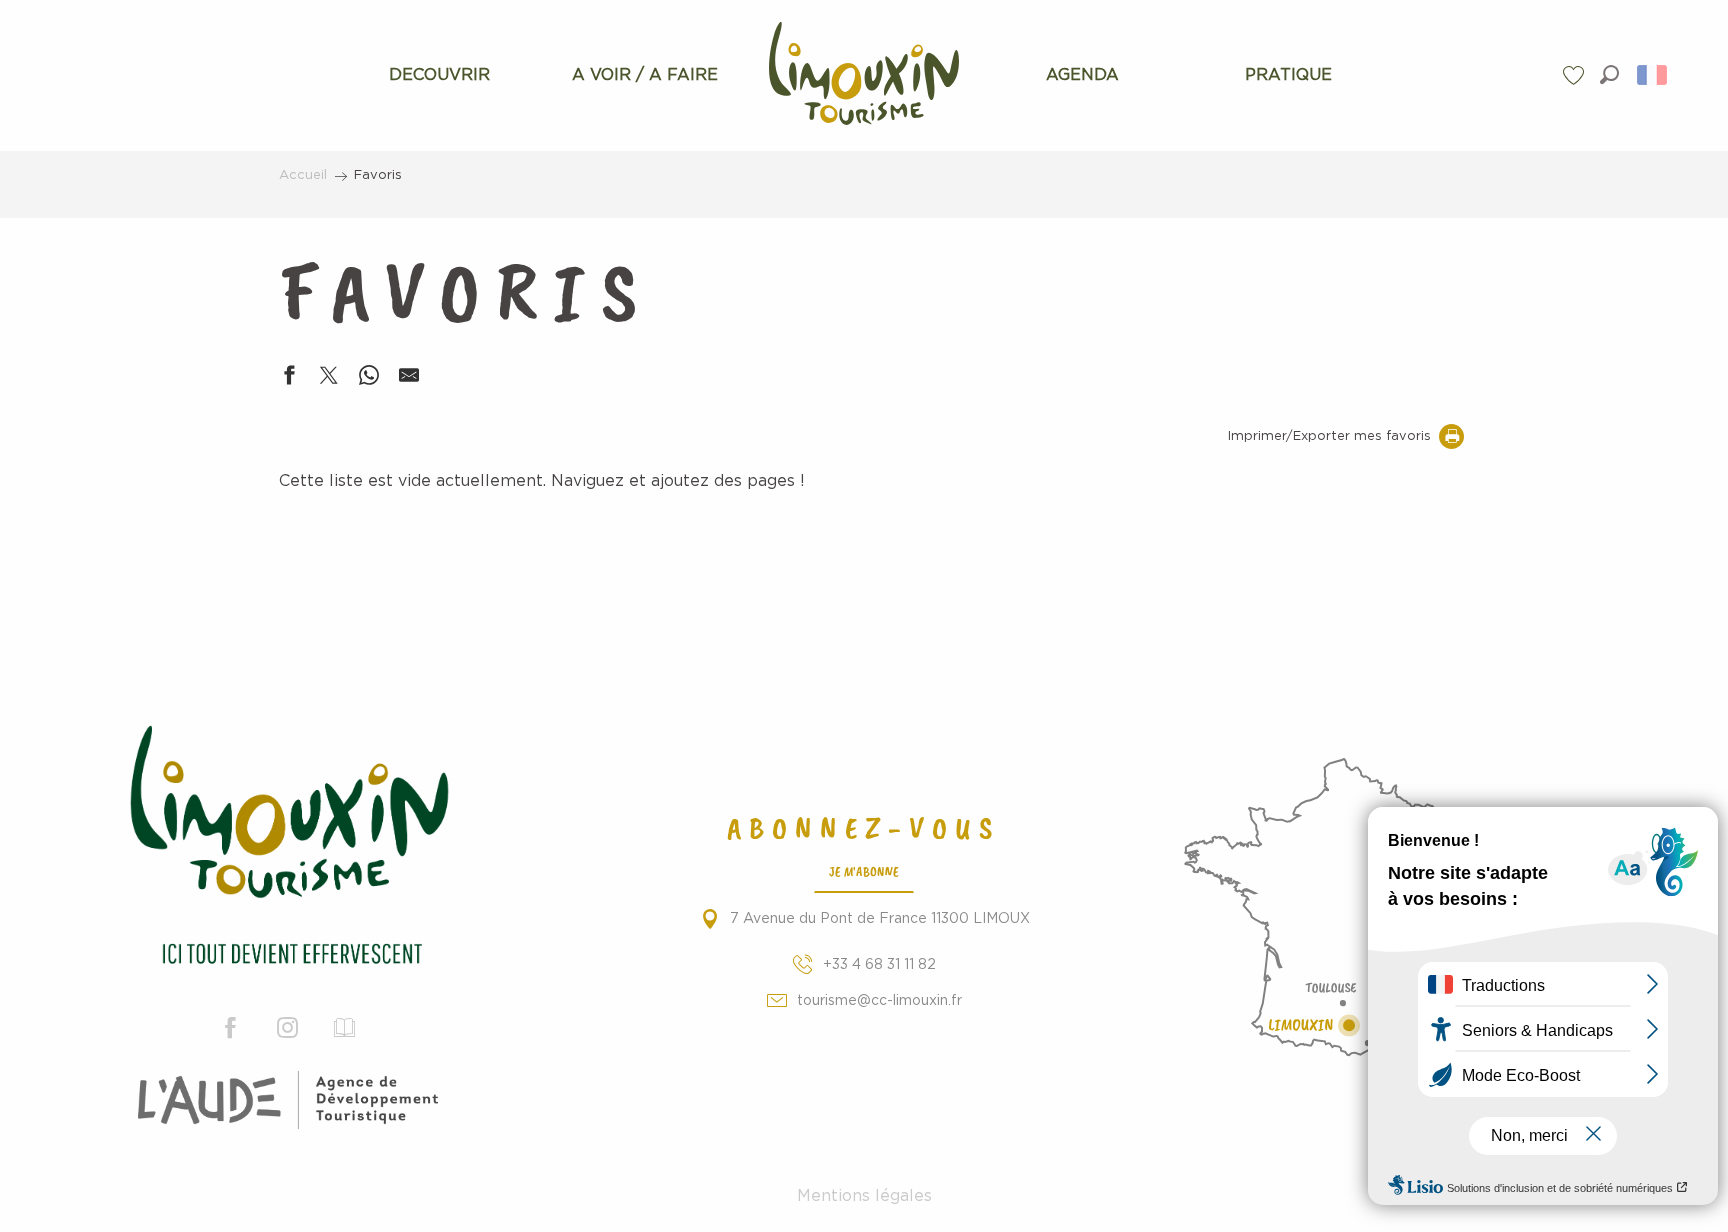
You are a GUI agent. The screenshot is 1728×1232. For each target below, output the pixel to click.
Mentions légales (864, 1196)
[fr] (1653, 75)
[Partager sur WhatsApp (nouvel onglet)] (369, 379)
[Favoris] (1576, 75)
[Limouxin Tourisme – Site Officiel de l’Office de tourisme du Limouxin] (288, 849)
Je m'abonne (864, 871)
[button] (1609, 74)
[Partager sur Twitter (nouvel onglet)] (329, 379)
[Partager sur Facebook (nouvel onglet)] (289, 379)
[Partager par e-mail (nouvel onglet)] (409, 379)
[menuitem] (439, 75)
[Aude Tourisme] (288, 1100)
